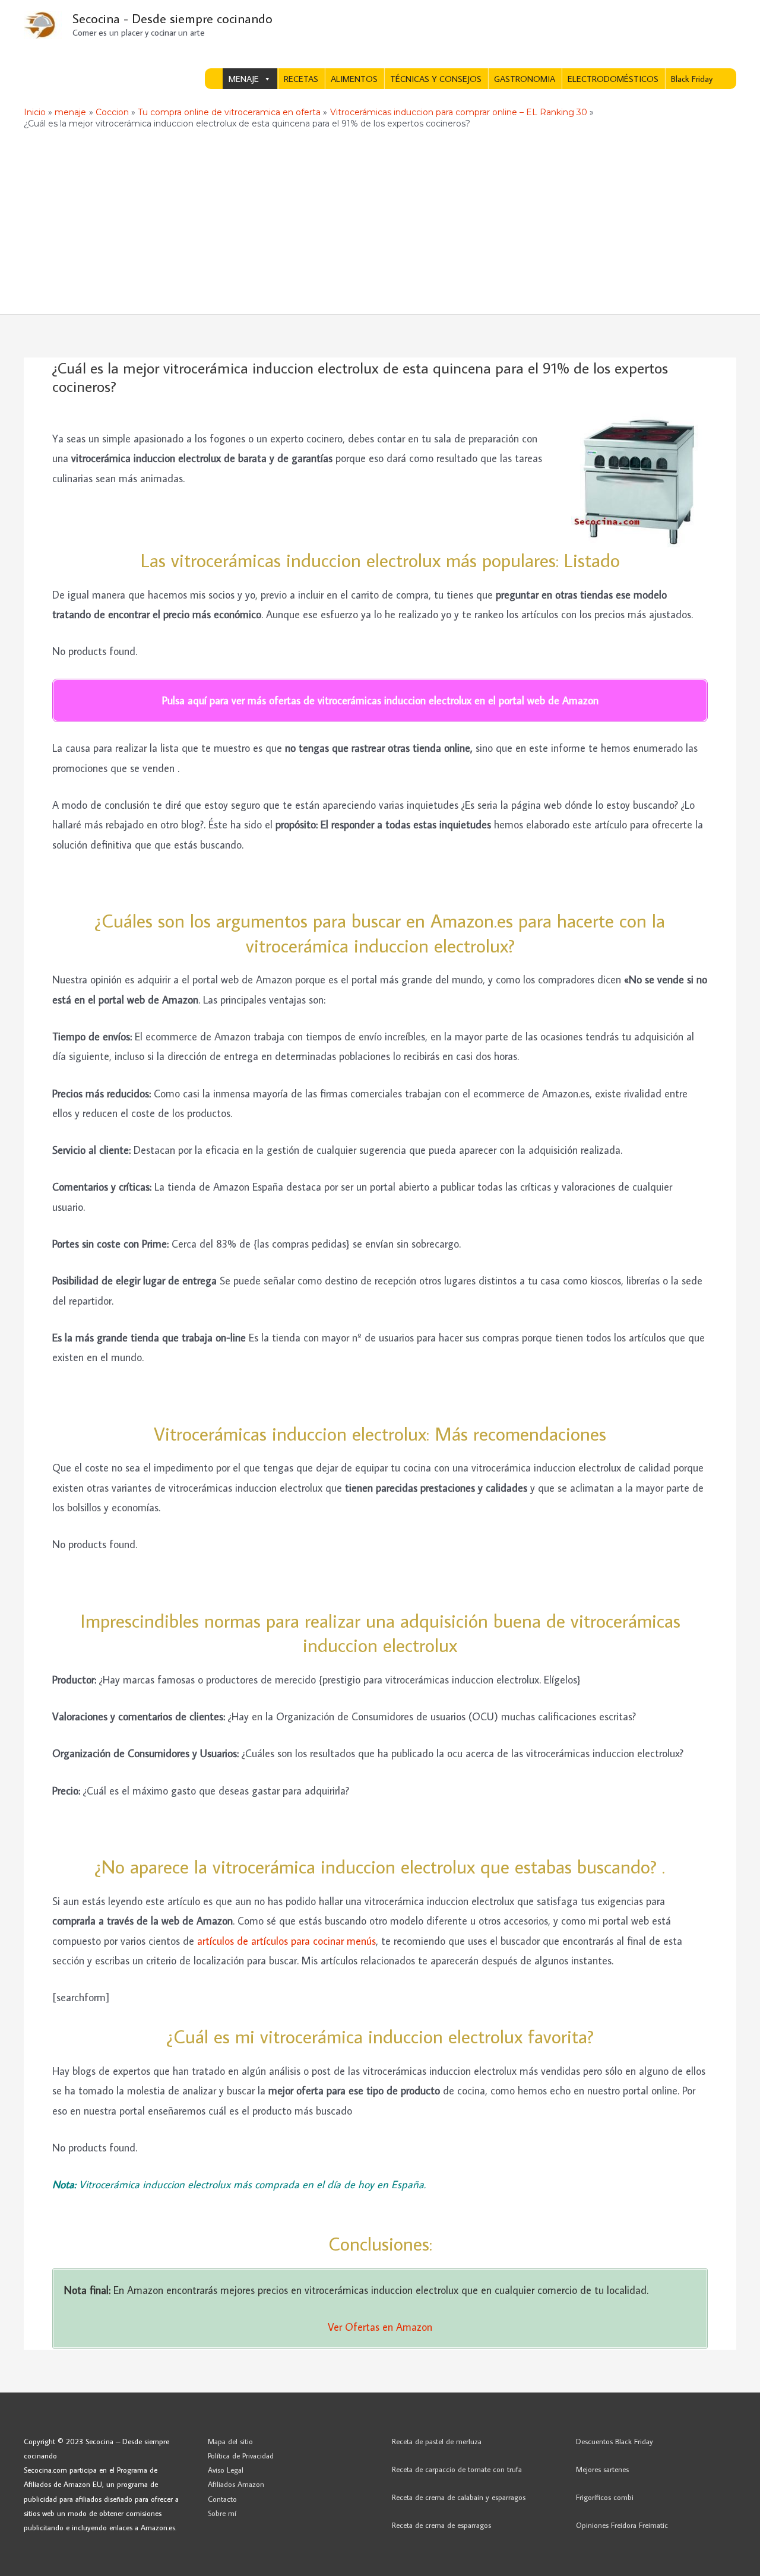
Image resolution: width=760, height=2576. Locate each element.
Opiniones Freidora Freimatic (622, 2525)
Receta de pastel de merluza (437, 2441)
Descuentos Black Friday (615, 2441)
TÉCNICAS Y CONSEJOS (436, 79)
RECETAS (301, 79)
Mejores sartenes (602, 2469)
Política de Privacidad (241, 2455)
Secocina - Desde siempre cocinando (172, 18)
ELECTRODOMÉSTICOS (613, 79)
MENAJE (244, 79)
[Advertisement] (380, 225)
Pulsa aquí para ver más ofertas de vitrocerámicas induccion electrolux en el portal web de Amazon (380, 700)
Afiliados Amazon (236, 2484)
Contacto (222, 2499)
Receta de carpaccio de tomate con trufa (457, 2469)
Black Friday (692, 79)
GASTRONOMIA (525, 79)
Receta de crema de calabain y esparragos (459, 2497)
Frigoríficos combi (605, 2497)
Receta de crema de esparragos (441, 2525)
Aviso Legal (226, 2470)
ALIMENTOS (354, 79)
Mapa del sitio (230, 2441)
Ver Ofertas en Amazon (380, 2327)
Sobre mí (222, 2513)
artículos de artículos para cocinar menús (286, 1941)
